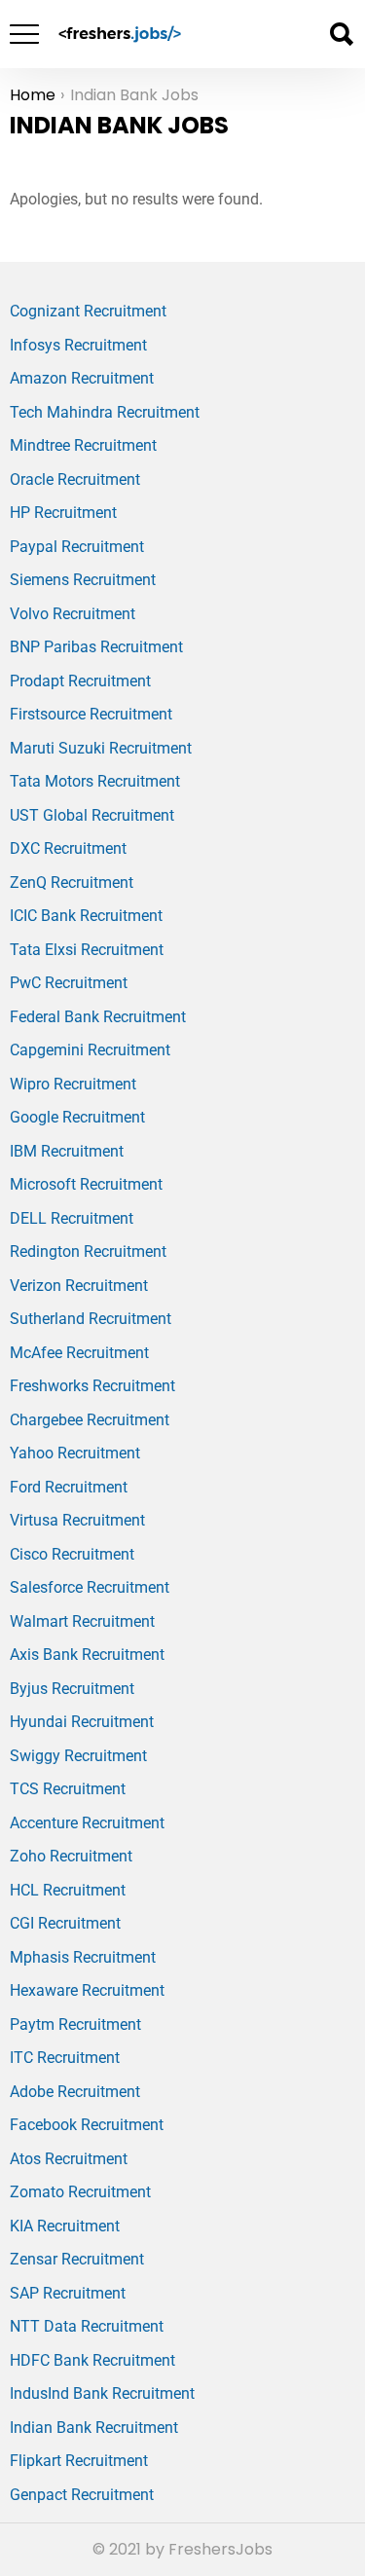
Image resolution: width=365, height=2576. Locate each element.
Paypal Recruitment (77, 547)
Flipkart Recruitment (79, 2461)
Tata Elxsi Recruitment (87, 950)
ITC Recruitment (65, 2058)
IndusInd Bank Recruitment (102, 2393)
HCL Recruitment (68, 1890)
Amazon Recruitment (82, 378)
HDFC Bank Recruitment (92, 2360)
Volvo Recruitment (73, 614)
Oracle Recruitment (75, 479)
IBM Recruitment (67, 1151)
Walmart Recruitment (82, 1621)
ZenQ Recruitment (72, 883)
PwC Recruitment (69, 983)
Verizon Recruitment (79, 1286)
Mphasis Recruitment (83, 1957)
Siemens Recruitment (83, 580)
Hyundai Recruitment (82, 1722)
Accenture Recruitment (87, 1823)
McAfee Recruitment (79, 1353)
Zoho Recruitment (71, 1856)
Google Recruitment (77, 1117)
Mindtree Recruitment (83, 445)
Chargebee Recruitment (90, 1420)
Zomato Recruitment (80, 2192)
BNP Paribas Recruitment (96, 647)
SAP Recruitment (68, 2293)
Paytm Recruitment (75, 2024)
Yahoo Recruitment (75, 1453)
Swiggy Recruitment (78, 1756)
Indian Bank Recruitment (94, 2428)
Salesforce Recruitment (90, 1587)
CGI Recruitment (65, 1923)
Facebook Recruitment (87, 2125)
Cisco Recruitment (72, 1554)
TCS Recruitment (68, 1789)
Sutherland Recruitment (91, 1319)
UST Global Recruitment (92, 815)
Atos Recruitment (69, 2159)
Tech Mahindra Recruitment (105, 412)
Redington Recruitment (88, 1251)
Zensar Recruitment (77, 2259)
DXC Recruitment (68, 848)
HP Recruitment (63, 513)
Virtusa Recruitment (77, 1520)
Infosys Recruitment (78, 345)
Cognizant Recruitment (88, 311)
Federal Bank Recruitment (98, 1017)
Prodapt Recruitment (80, 681)
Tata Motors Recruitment (95, 781)
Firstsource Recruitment (91, 714)
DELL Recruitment (72, 1218)
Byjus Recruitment (72, 1689)
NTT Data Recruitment (87, 2326)
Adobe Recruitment (75, 2092)
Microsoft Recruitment (86, 1184)
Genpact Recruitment (82, 2495)
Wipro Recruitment (73, 1084)
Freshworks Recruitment (92, 1386)
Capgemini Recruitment (90, 1050)
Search (341, 34)
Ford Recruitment (69, 1487)
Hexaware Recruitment (87, 1990)
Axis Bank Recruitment (87, 1655)
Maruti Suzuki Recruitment (101, 748)
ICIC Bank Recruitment (86, 916)
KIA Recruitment (65, 2226)
